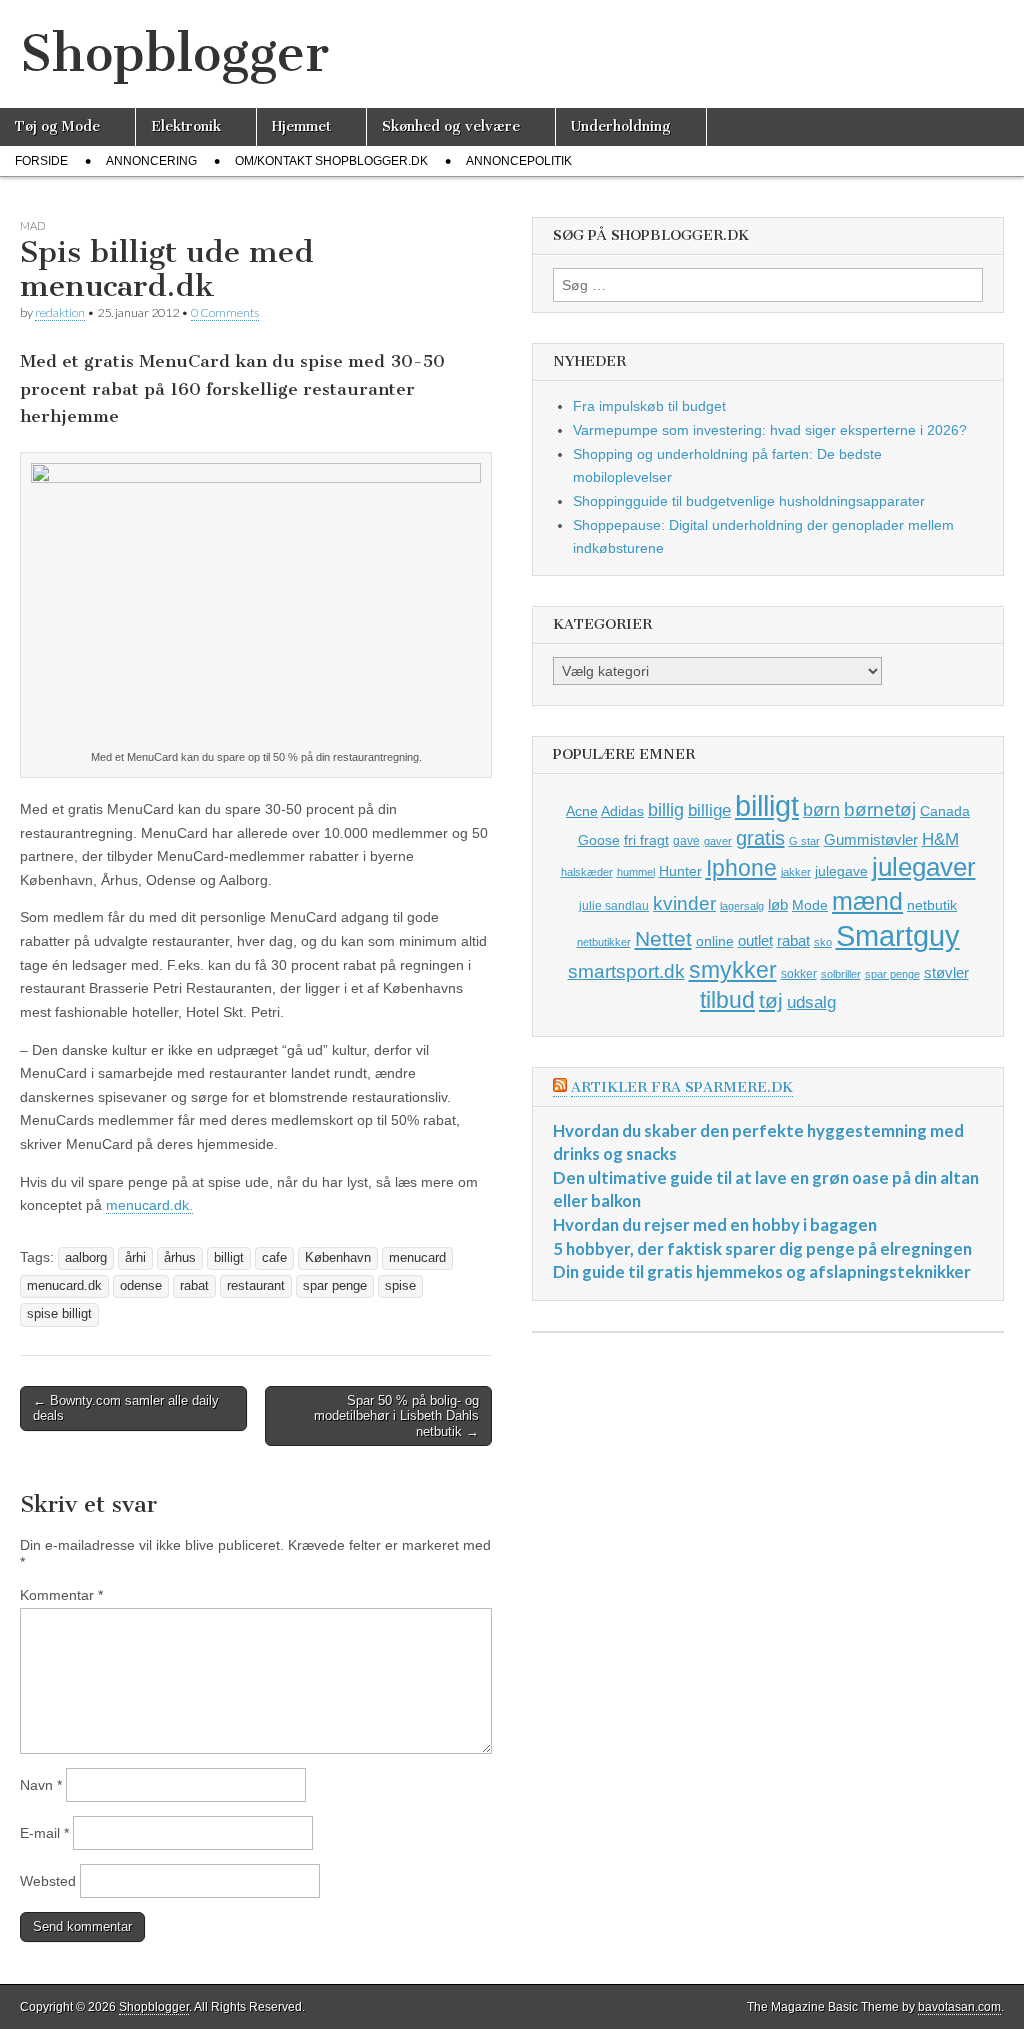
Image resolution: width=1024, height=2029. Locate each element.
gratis (760, 838)
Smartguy (898, 936)
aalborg (86, 1258)
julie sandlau (614, 906)
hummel (636, 872)
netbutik (932, 905)
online (715, 941)
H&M (940, 839)
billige (709, 810)
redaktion (60, 312)
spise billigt (59, 1314)
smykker (733, 970)
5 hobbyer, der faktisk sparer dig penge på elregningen (762, 1248)
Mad (32, 225)
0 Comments (225, 312)
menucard (417, 1258)
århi (135, 1258)
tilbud (727, 1000)
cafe (274, 1258)
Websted (48, 1881)
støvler (946, 972)
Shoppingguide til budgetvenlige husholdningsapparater (749, 501)
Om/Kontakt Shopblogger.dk (331, 161)
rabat (194, 1286)
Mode (810, 905)
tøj (771, 1000)
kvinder (684, 903)
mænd (867, 901)
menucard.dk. (149, 1205)
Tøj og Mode (57, 126)
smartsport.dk (626, 971)
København (338, 1258)
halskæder (587, 872)
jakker (796, 872)
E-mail (44, 1833)
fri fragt (646, 840)
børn (821, 810)
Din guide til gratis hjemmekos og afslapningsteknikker (762, 1271)
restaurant (256, 1286)
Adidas (622, 811)
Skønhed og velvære (451, 126)
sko (823, 942)
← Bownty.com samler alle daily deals (126, 1408)
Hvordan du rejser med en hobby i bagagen (715, 1224)
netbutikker (604, 942)
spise (400, 1286)
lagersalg (742, 906)
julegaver (924, 867)
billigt (229, 1258)
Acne (582, 811)
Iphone (741, 868)
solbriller (841, 974)
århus (180, 1258)
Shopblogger (174, 53)
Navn (41, 1785)
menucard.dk (64, 1286)
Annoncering (151, 161)
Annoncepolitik (519, 161)
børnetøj (880, 809)
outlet (755, 940)
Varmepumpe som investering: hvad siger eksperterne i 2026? (770, 430)
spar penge (335, 1286)
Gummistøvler (871, 839)
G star (804, 841)
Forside (41, 161)
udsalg (811, 1002)
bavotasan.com (959, 2007)
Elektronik (186, 126)
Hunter (680, 871)
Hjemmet (301, 126)
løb (778, 904)
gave (686, 841)
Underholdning (621, 126)
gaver (718, 841)
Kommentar (61, 1595)
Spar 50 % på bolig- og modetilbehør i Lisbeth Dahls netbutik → (396, 1416)
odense (141, 1286)
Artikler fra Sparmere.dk (682, 1087)
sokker (799, 974)
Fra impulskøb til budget (649, 406)
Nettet (663, 938)
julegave (841, 871)
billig (666, 810)
